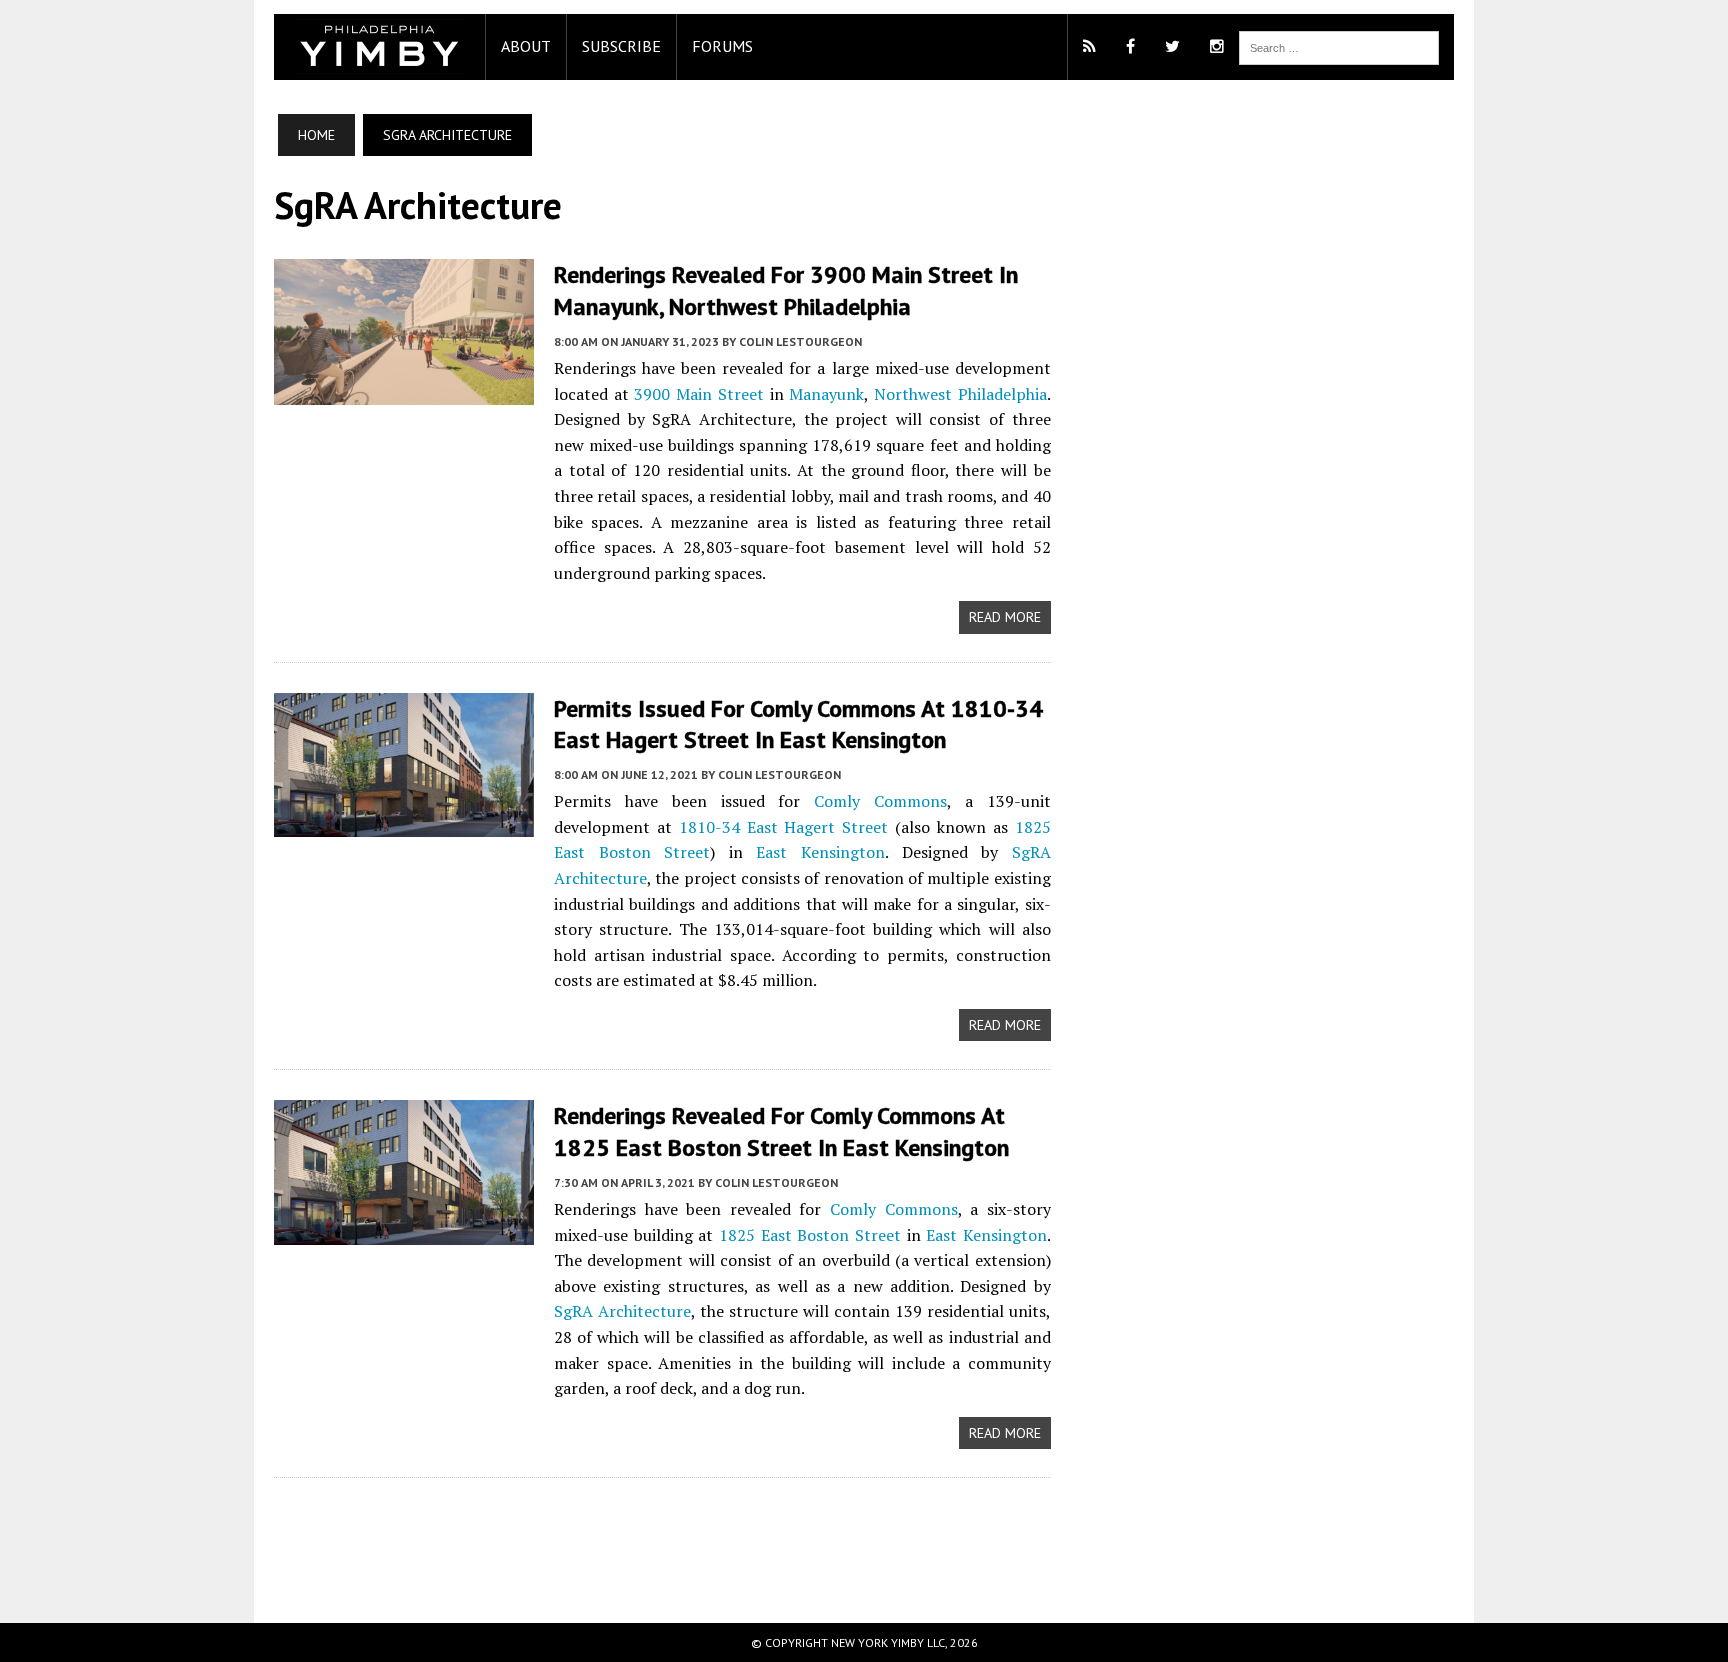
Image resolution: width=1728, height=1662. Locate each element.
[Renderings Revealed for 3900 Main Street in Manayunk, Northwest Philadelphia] (404, 391)
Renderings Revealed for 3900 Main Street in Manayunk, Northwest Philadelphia (786, 290)
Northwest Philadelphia (960, 394)
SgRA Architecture (622, 1311)
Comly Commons (880, 801)
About (526, 46)
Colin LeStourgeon (800, 341)
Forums (722, 46)
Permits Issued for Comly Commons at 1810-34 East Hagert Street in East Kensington (798, 724)
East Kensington (820, 852)
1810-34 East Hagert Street (784, 827)
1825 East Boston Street (810, 1235)
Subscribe (621, 46)
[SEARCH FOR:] (1339, 46)
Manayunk (826, 394)
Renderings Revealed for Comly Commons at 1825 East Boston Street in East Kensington (781, 1131)
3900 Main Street (698, 394)
